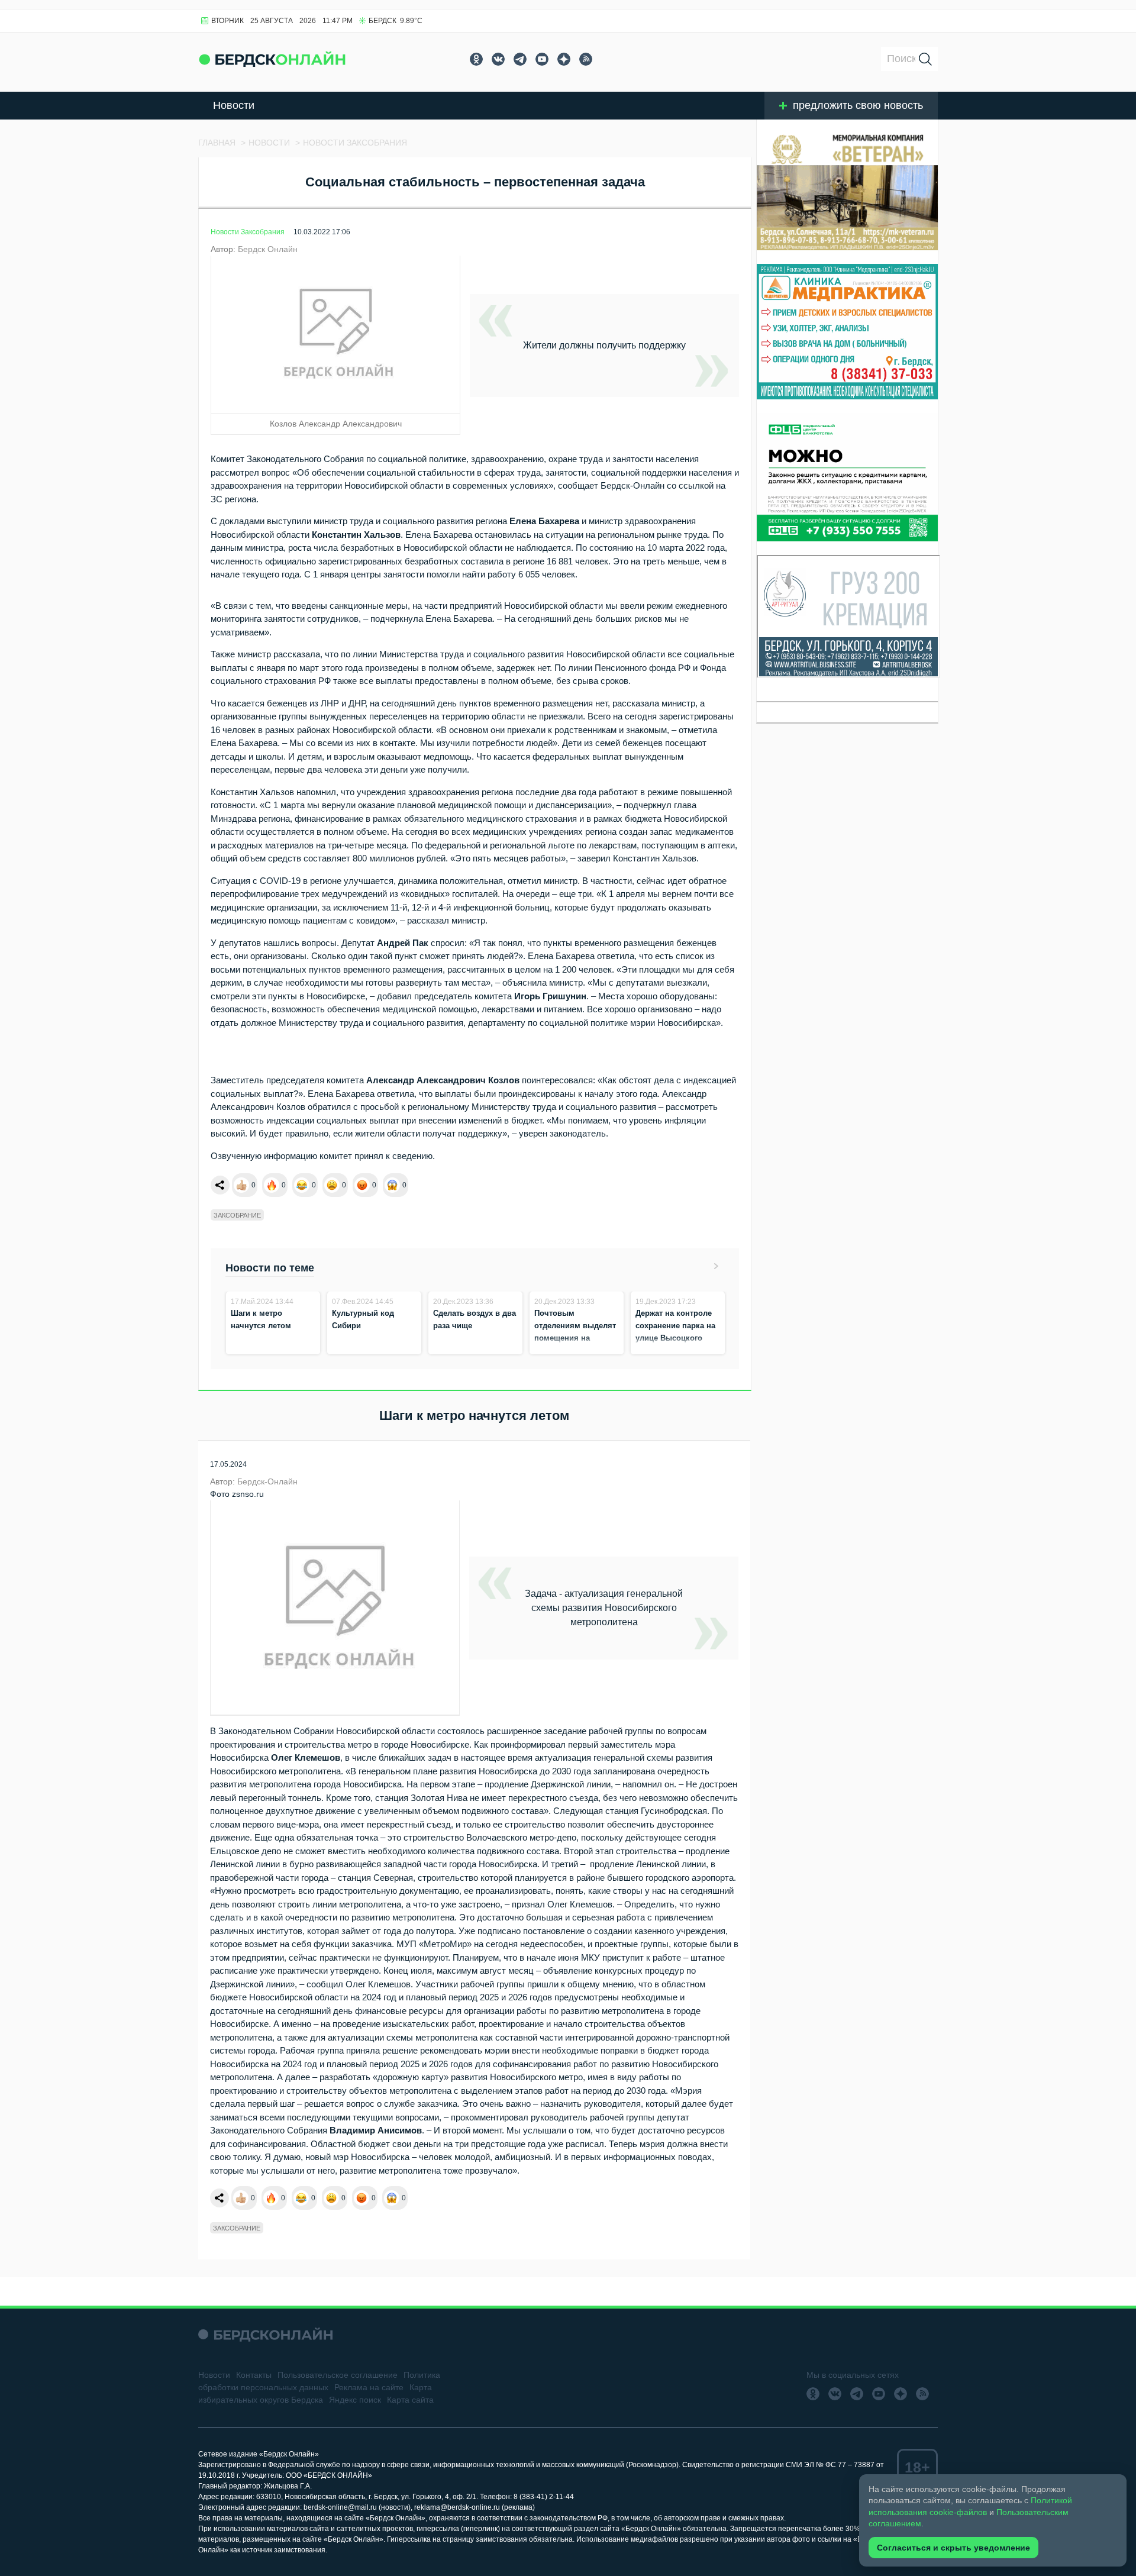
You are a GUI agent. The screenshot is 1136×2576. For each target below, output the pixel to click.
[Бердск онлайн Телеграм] (520, 59)
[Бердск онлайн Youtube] (542, 59)
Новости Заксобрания (248, 232)
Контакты (254, 2375)
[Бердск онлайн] (272, 59)
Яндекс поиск (355, 2400)
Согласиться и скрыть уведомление (953, 2548)
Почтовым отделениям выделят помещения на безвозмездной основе (575, 1338)
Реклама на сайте (369, 2387)
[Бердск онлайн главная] (265, 2334)
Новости (234, 105)
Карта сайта (410, 2400)
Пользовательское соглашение (338, 2375)
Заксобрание (237, 1215)
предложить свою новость (858, 105)
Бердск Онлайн (268, 249)
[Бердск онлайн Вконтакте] (498, 59)
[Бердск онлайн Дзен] (564, 59)
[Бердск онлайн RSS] (586, 59)
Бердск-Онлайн (267, 1481)
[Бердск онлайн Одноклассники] (476, 59)
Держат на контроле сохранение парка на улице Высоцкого (675, 1326)
